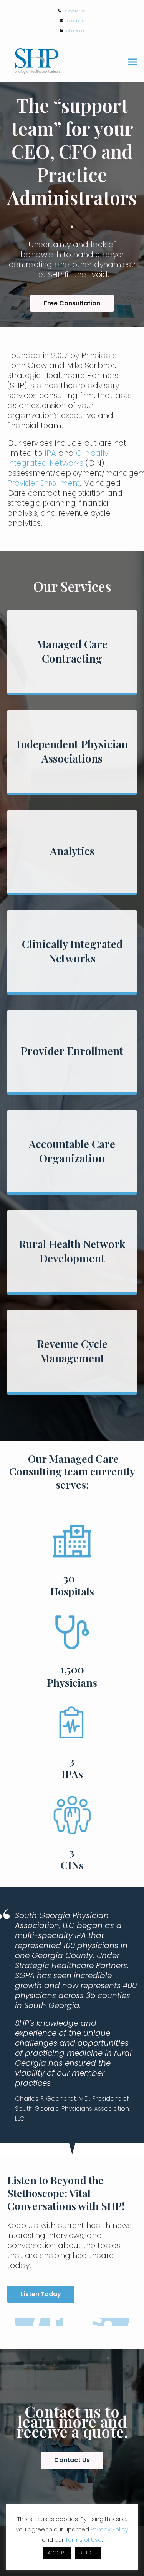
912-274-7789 (76, 11)
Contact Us (76, 21)
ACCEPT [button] (57, 2553)
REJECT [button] (88, 2553)
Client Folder (75, 31)
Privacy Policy (109, 2529)
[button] (132, 62)
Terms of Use (84, 2540)
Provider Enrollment (44, 483)
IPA (50, 453)
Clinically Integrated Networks (58, 458)
